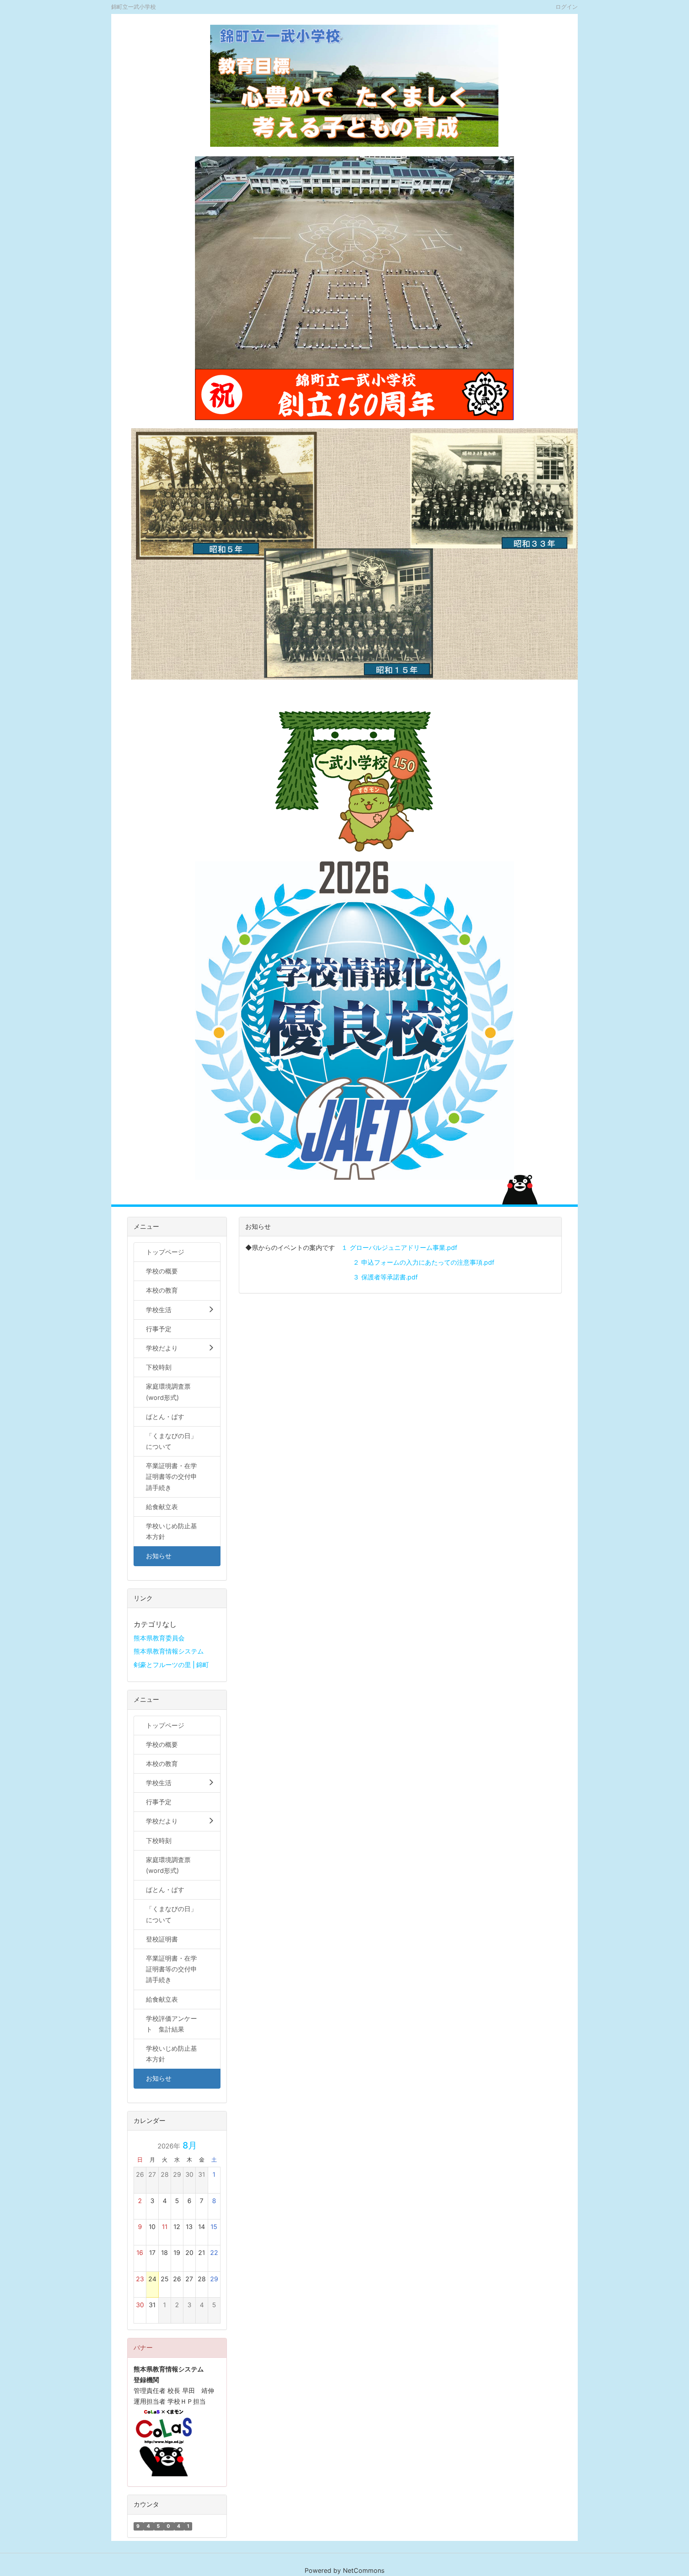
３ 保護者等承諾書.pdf (385, 1277)
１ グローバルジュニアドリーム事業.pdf (399, 1248)
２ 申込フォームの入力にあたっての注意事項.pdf (424, 1262)
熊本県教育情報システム (169, 1651)
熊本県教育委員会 (159, 1638)
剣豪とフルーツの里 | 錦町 (171, 1665)
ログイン (567, 6)
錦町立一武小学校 (134, 7)
